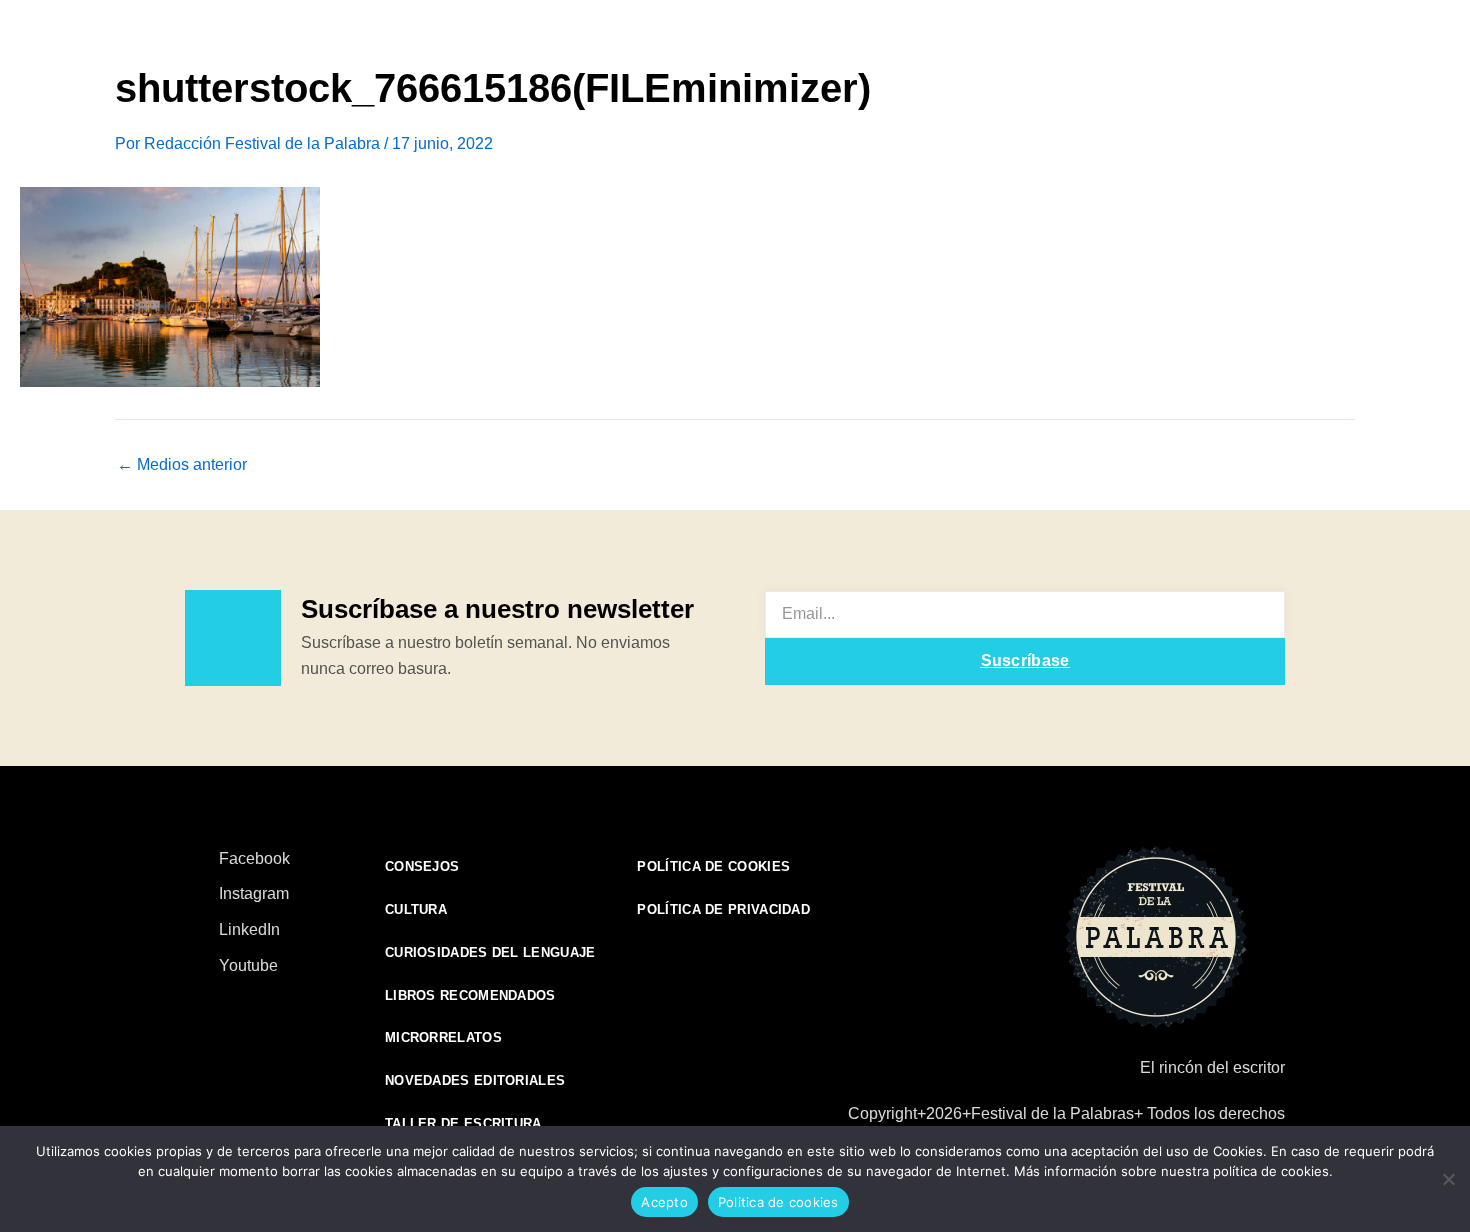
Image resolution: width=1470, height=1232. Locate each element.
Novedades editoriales (475, 1080)
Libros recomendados (470, 995)
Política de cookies (713, 866)
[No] (1447, 1176)
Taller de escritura (463, 1123)
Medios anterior (182, 465)
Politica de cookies (778, 1202)
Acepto (664, 1202)
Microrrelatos (443, 1037)
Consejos (422, 866)
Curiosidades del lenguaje (490, 952)
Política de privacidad (723, 909)
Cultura (416, 909)
